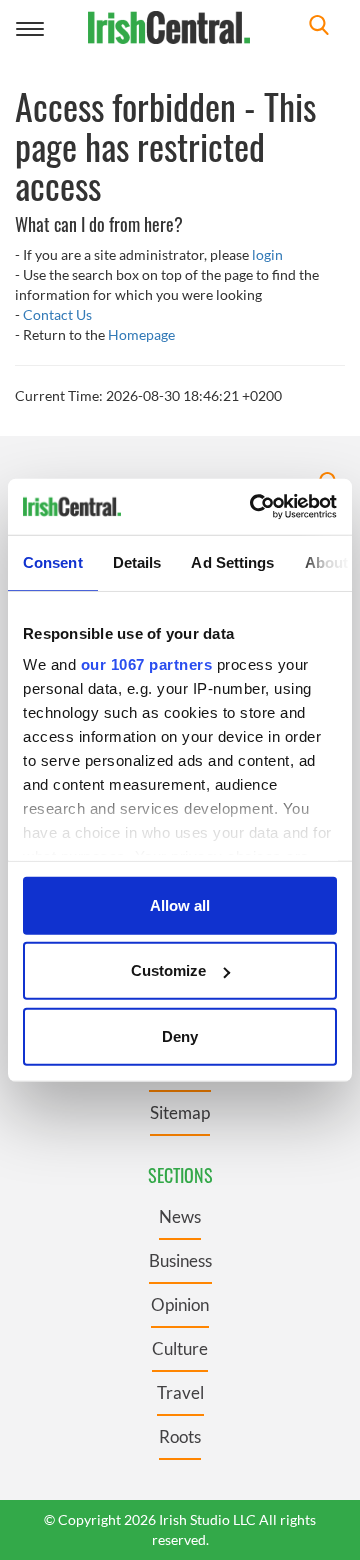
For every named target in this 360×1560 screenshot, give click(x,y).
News (180, 1216)
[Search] (319, 27)
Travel (180, 1392)
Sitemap (180, 1112)
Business (180, 1260)
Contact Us (57, 314)
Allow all (180, 904)
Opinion (180, 1304)
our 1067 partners (147, 664)
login (267, 254)
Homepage (141, 334)
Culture (180, 1348)
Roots (180, 1436)
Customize (168, 970)
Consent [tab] (53, 561)
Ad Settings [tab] (232, 561)
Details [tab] (137, 561)
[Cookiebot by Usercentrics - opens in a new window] (254, 507)
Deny (180, 1035)
